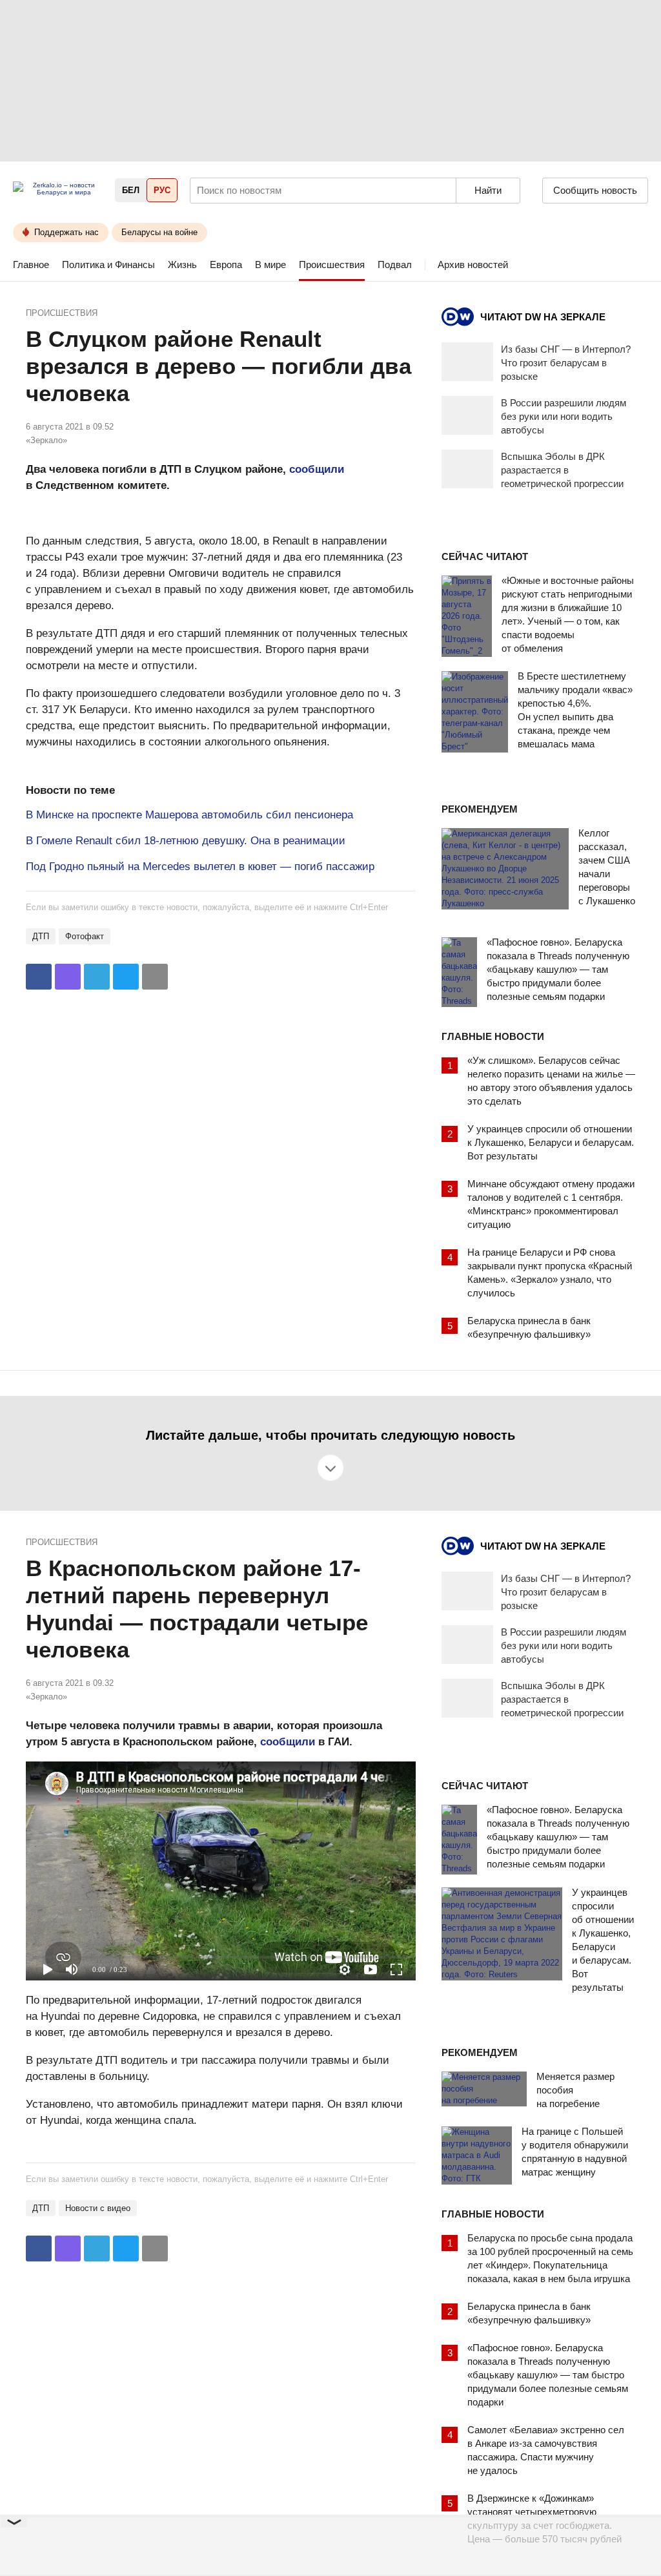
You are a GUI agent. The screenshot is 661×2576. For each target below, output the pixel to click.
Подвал (395, 265)
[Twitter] (126, 977)
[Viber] (68, 977)
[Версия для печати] (155, 977)
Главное (31, 265)
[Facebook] (39, 977)
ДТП (41, 936)
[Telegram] (97, 977)
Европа (226, 265)
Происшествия (332, 265)
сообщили (317, 469)
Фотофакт (85, 936)
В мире (270, 265)
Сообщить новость (595, 190)
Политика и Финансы (108, 265)
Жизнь (182, 265)
